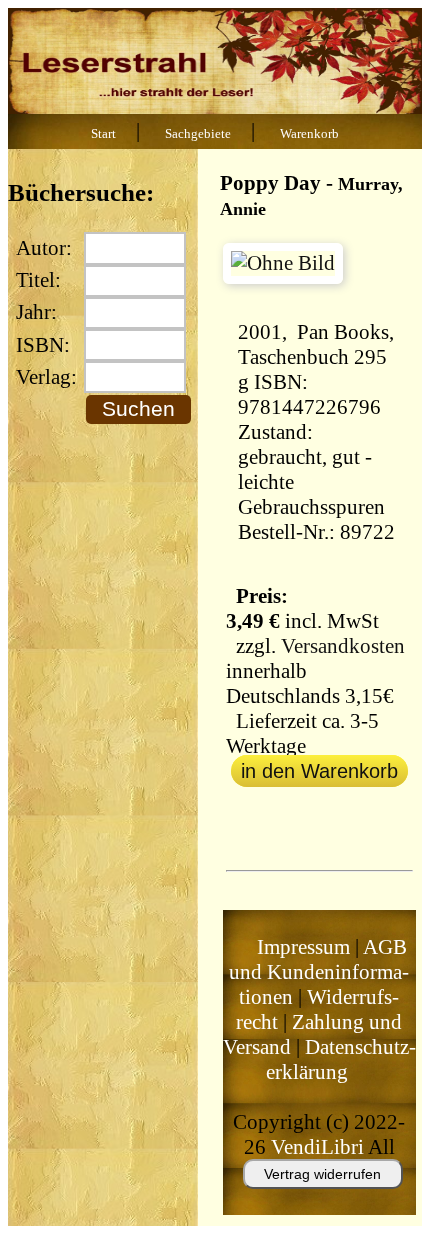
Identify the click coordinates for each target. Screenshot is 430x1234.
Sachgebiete (198, 134)
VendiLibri (317, 1147)
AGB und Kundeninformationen (319, 972)
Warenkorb (309, 134)
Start (103, 134)
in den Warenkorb (319, 771)
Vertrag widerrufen (322, 1174)
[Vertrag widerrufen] (303, 1198)
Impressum (303, 947)
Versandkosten (343, 646)
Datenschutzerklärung (341, 1059)
